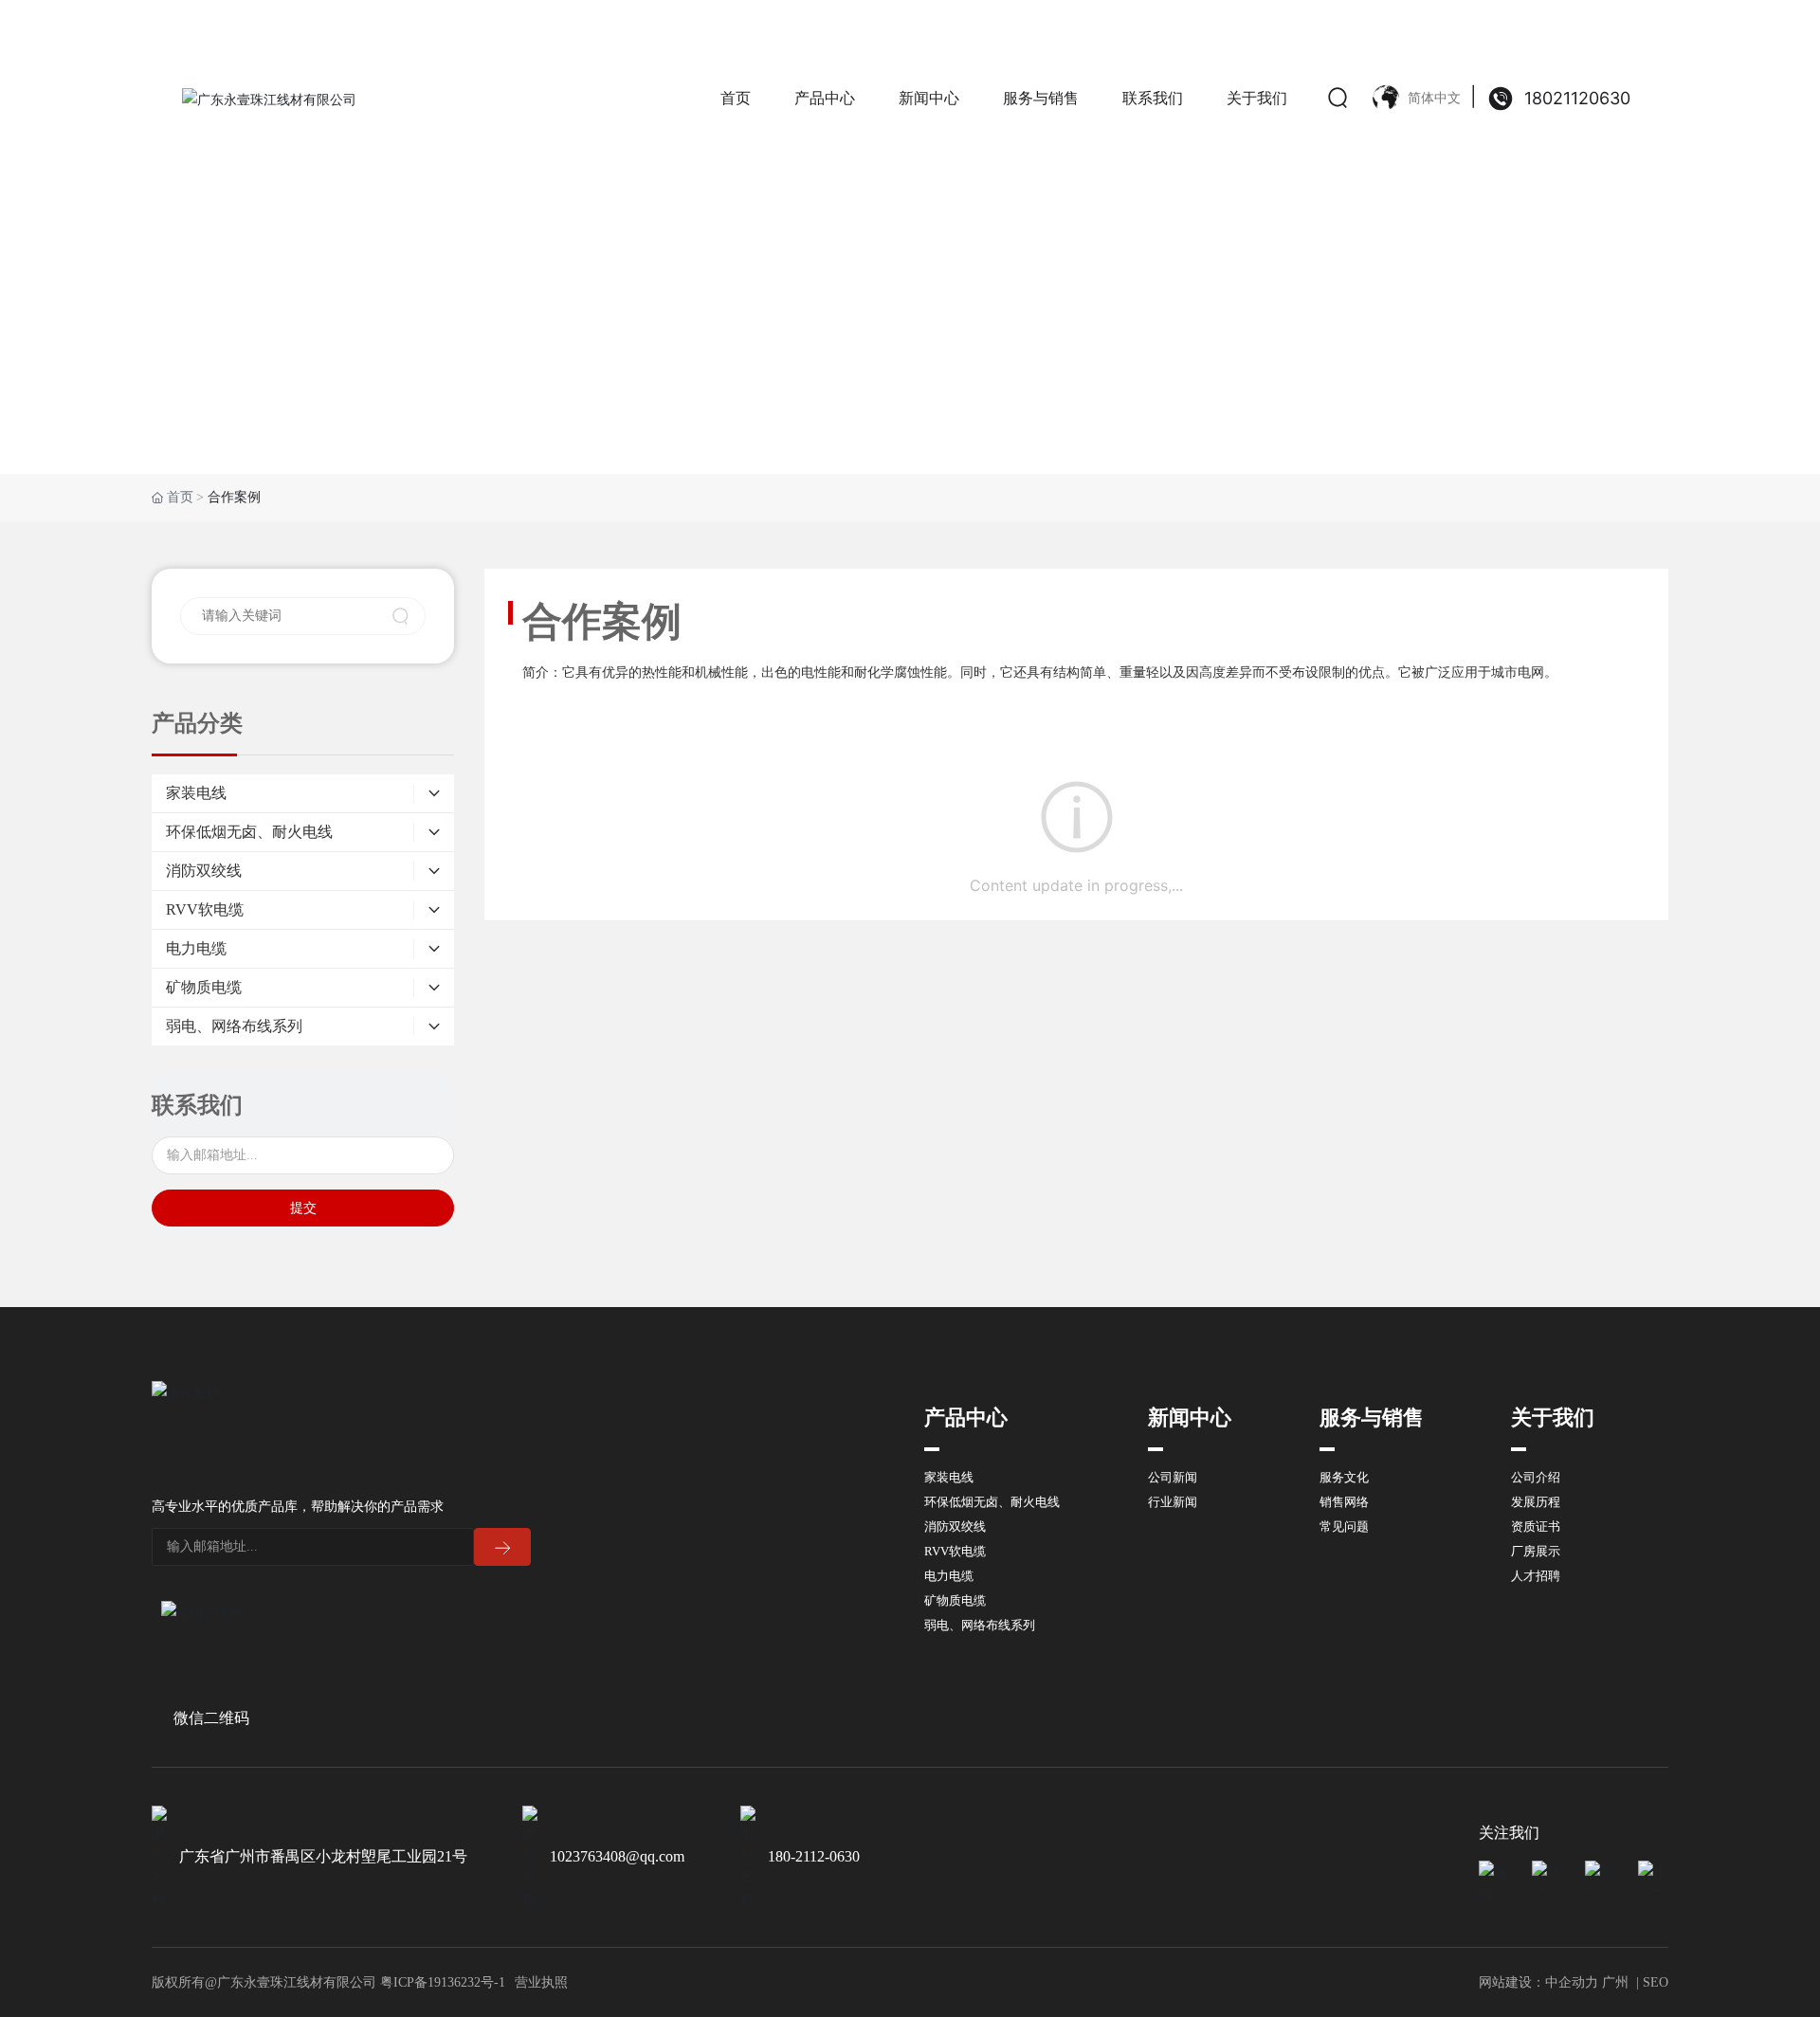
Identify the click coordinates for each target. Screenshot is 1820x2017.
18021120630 (1577, 98)
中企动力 (1572, 1982)
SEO (1656, 1982)
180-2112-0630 (814, 1856)
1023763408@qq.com (617, 1856)
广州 (1615, 1982)
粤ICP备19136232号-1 (443, 1982)
